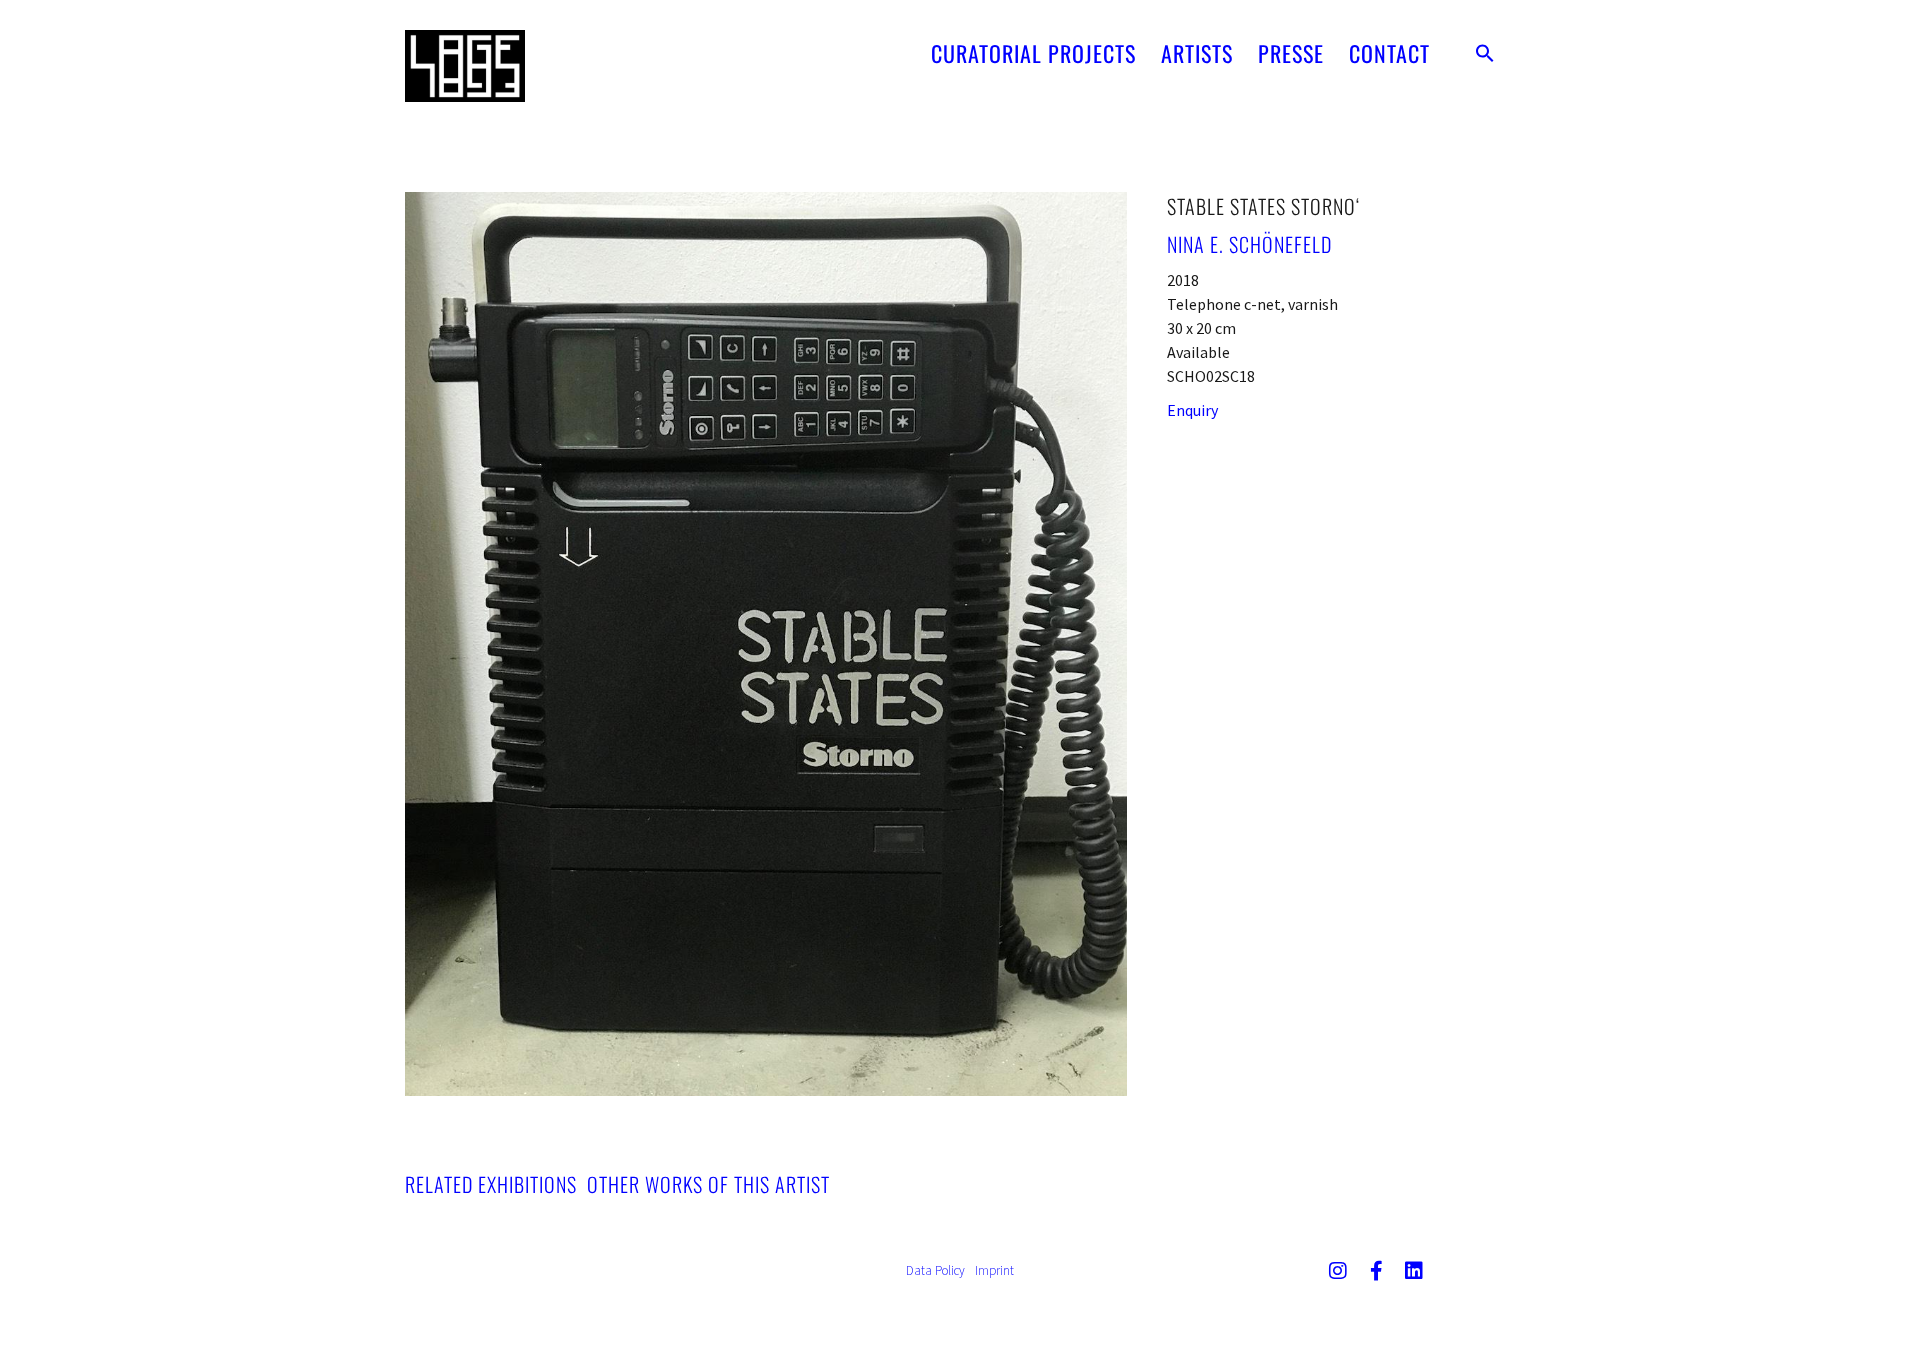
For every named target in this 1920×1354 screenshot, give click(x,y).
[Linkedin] (1414, 1271)
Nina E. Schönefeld (1249, 244)
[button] (1485, 53)
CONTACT (1389, 53)
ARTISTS (1197, 53)
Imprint (994, 1270)
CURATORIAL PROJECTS (1033, 53)
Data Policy (935, 1270)
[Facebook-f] (1376, 1271)
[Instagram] (1338, 1271)
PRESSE (1291, 53)
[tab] (491, 1184)
